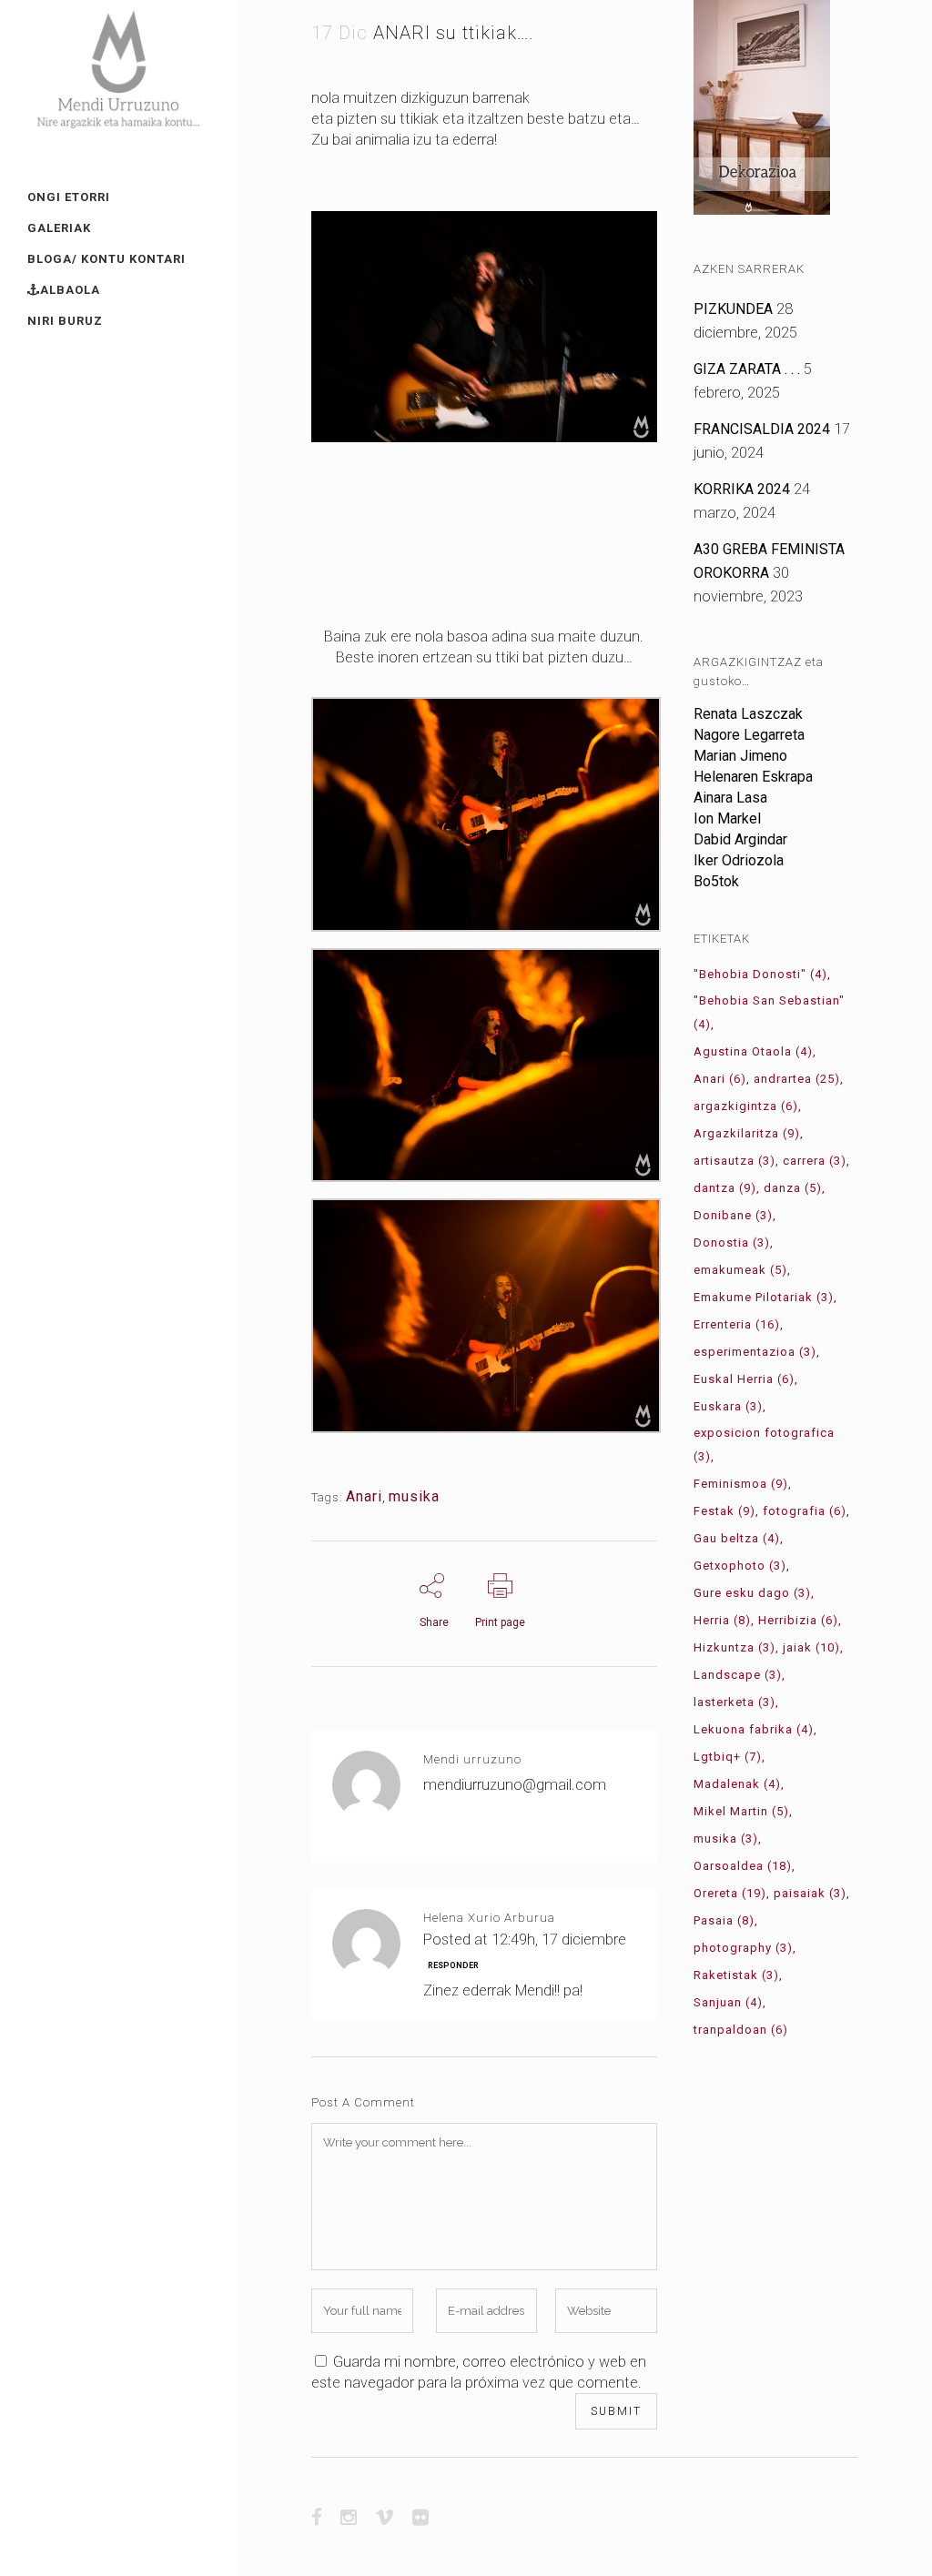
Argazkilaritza (747, 1133)
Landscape (738, 1675)
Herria (722, 1620)
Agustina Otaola (753, 1051)
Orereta (730, 1893)
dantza (725, 1188)
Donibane (733, 1215)
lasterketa (734, 1702)
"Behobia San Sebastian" (769, 1012)
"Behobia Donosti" (760, 974)
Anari (364, 1496)
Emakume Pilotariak (764, 1297)
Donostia (732, 1243)
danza (793, 1188)
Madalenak (737, 1784)
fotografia (805, 1511)
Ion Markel (727, 818)
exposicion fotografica (764, 1445)
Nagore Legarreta (749, 735)
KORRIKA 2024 (742, 489)
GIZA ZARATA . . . (747, 369)
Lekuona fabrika (754, 1729)
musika (414, 1496)
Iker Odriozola (739, 860)
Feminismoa (741, 1484)
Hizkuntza (734, 1647)
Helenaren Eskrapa (753, 777)
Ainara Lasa (730, 798)
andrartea (797, 1079)
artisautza (734, 1161)
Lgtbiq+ (728, 1757)
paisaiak (810, 1893)
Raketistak (736, 1975)
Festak (724, 1511)
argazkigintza (746, 1106)
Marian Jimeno (740, 756)
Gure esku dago (752, 1593)
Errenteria (737, 1324)
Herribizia (798, 1620)
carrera (815, 1161)
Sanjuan (728, 2002)
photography (743, 1948)
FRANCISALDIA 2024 (762, 429)
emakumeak (740, 1270)
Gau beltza (737, 1538)
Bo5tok (716, 881)
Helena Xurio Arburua (489, 1918)
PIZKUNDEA (733, 309)
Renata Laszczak (748, 714)
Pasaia (724, 1920)
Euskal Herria (744, 1379)
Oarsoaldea (743, 1866)
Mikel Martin (741, 1811)
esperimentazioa (755, 1352)
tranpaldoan (741, 2030)
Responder (453, 1965)
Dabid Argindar (740, 839)
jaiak (811, 1647)
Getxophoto (740, 1566)
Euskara (728, 1406)
